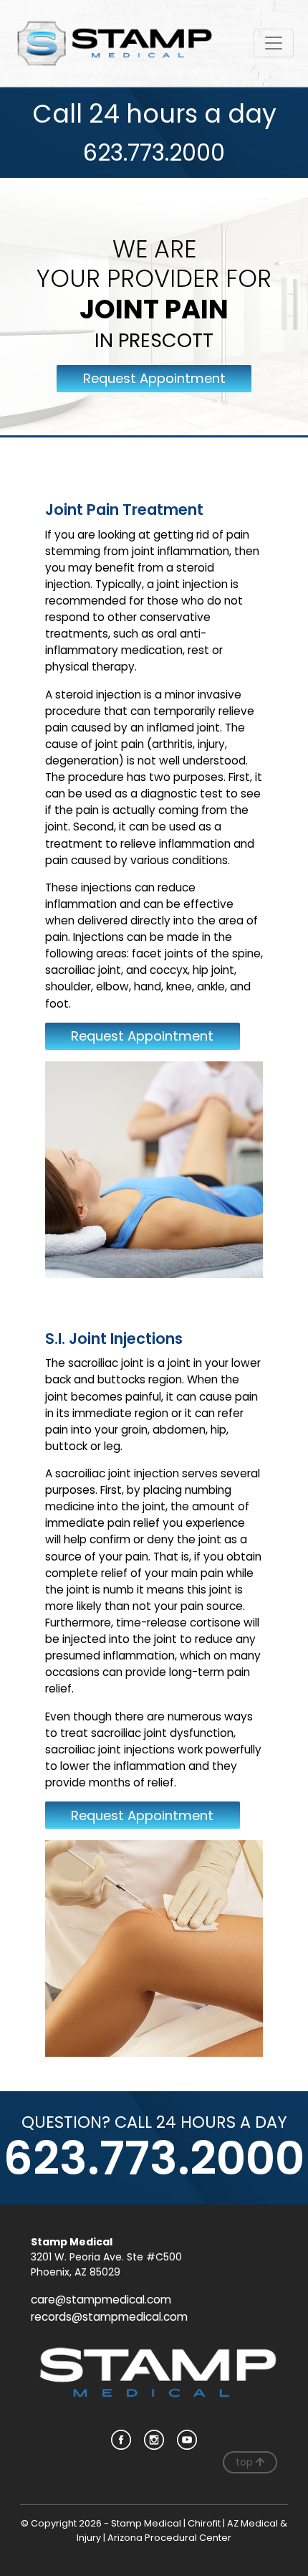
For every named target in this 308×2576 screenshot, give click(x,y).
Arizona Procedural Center (169, 2538)
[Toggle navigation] (274, 43)
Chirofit (204, 2523)
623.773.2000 (154, 152)
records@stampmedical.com (109, 2317)
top (246, 2462)
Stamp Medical (146, 2523)
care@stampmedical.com (101, 2300)
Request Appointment (154, 378)
